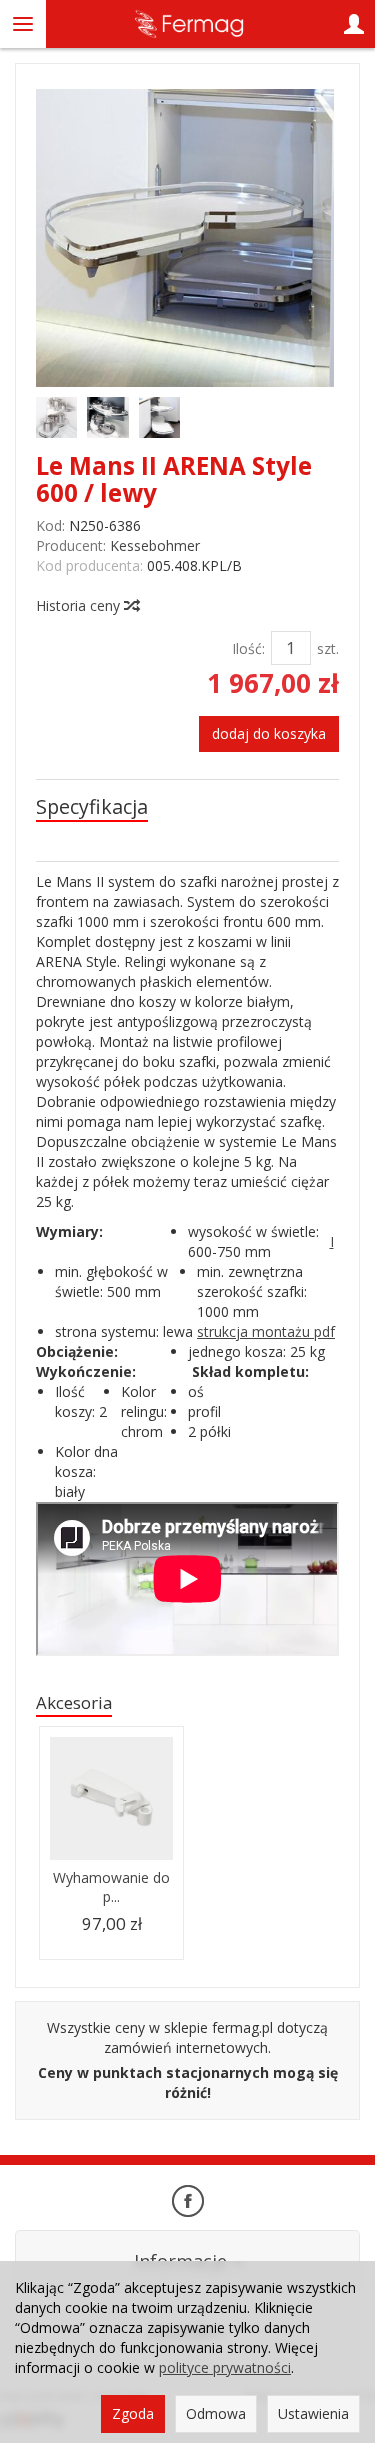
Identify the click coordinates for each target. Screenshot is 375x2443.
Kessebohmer (155, 545)
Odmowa (216, 2413)
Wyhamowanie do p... (111, 1887)
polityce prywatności (225, 2367)
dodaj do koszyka (269, 733)
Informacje (183, 2261)
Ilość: (248, 648)
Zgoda (133, 2413)
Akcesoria (74, 1702)
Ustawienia (313, 2413)
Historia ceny (80, 605)
